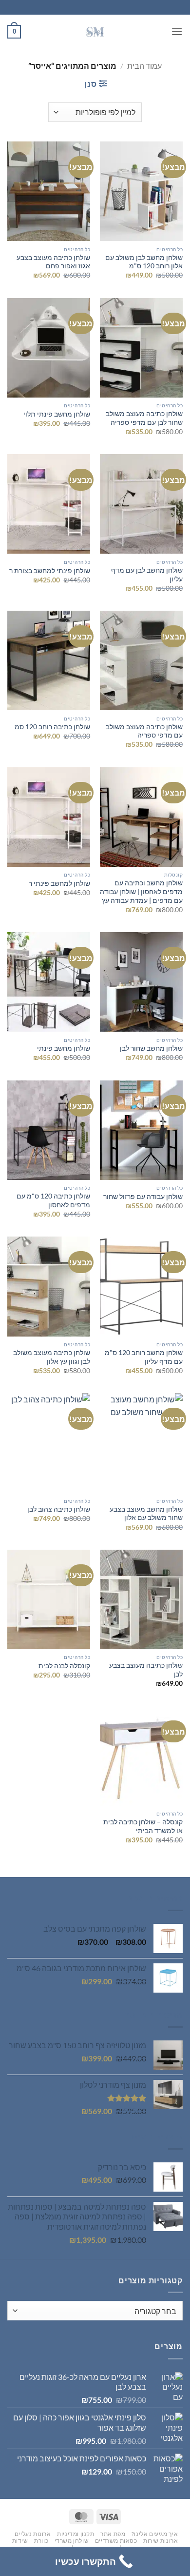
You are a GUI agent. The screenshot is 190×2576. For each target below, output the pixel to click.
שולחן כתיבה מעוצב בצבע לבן (146, 1670)
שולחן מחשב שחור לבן (151, 1048)
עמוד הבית (144, 66)
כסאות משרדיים (116, 2541)
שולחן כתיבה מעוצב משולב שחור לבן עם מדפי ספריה (144, 418)
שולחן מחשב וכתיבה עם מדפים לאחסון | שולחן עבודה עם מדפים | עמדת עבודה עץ (141, 891)
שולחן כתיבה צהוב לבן (59, 1509)
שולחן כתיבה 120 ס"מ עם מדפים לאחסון (53, 1200)
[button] (177, 31)
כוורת (41, 2541)
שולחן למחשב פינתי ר (59, 883)
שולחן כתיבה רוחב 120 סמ (52, 727)
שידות (20, 2541)
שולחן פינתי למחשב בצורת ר (50, 571)
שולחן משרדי (72, 2541)
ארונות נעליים (33, 2534)
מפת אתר (113, 2534)
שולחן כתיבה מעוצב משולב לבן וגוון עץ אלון (52, 1357)
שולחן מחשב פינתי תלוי (57, 414)
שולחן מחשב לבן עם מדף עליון (147, 575)
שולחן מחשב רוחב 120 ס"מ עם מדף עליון (144, 1357)
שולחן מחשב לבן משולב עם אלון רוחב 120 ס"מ (144, 262)
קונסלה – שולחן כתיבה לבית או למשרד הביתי (143, 1826)
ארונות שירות (161, 2541)
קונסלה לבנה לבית (64, 1666)
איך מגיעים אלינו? (155, 2534)
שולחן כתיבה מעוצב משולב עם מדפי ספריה (144, 731)
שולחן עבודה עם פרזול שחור (143, 1197)
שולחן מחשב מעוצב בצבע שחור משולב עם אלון (146, 1514)
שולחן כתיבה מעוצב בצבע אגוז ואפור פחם (53, 262)
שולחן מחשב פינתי (64, 1048)
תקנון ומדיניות (76, 2534)
